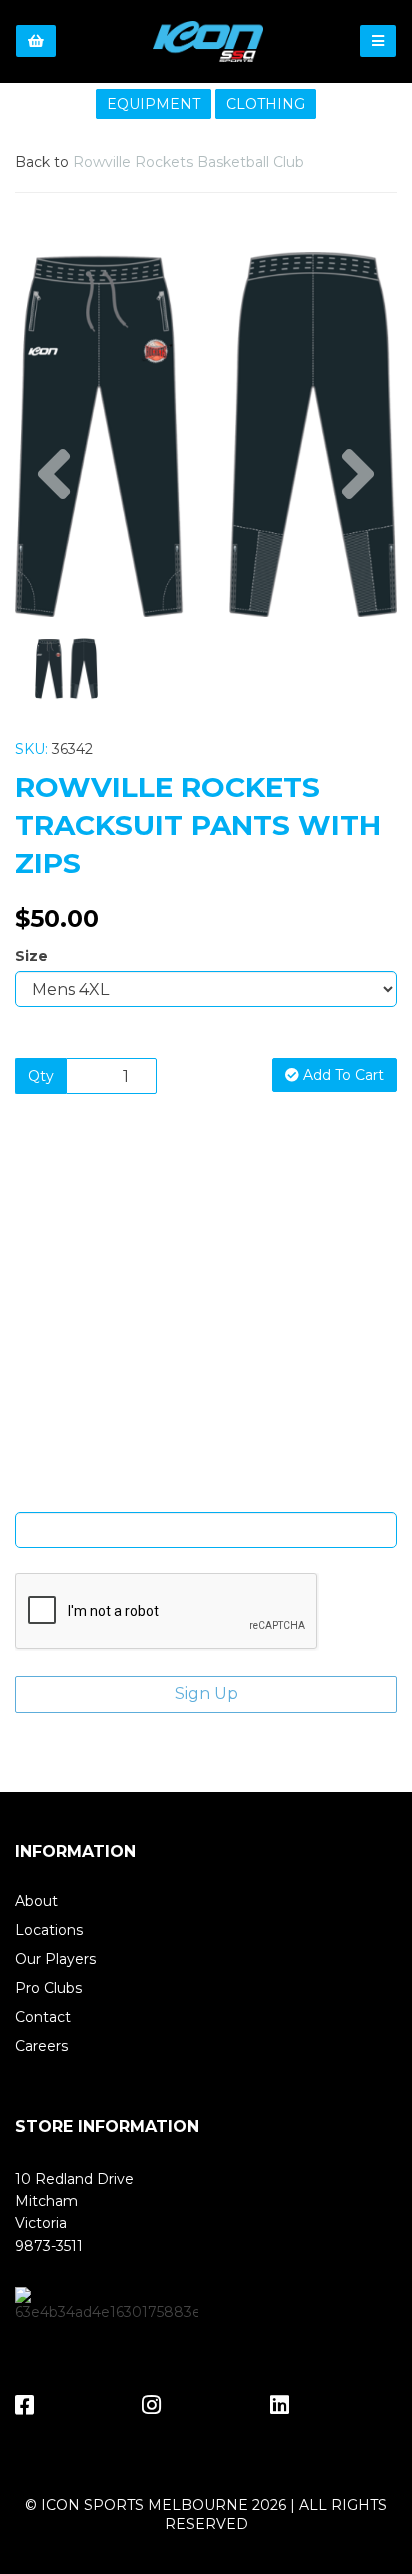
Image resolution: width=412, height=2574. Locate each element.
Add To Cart (341, 1075)
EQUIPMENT (153, 104)
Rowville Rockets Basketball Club (188, 162)
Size (31, 956)
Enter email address (206, 1497)
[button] (53, 525)
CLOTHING (265, 104)
